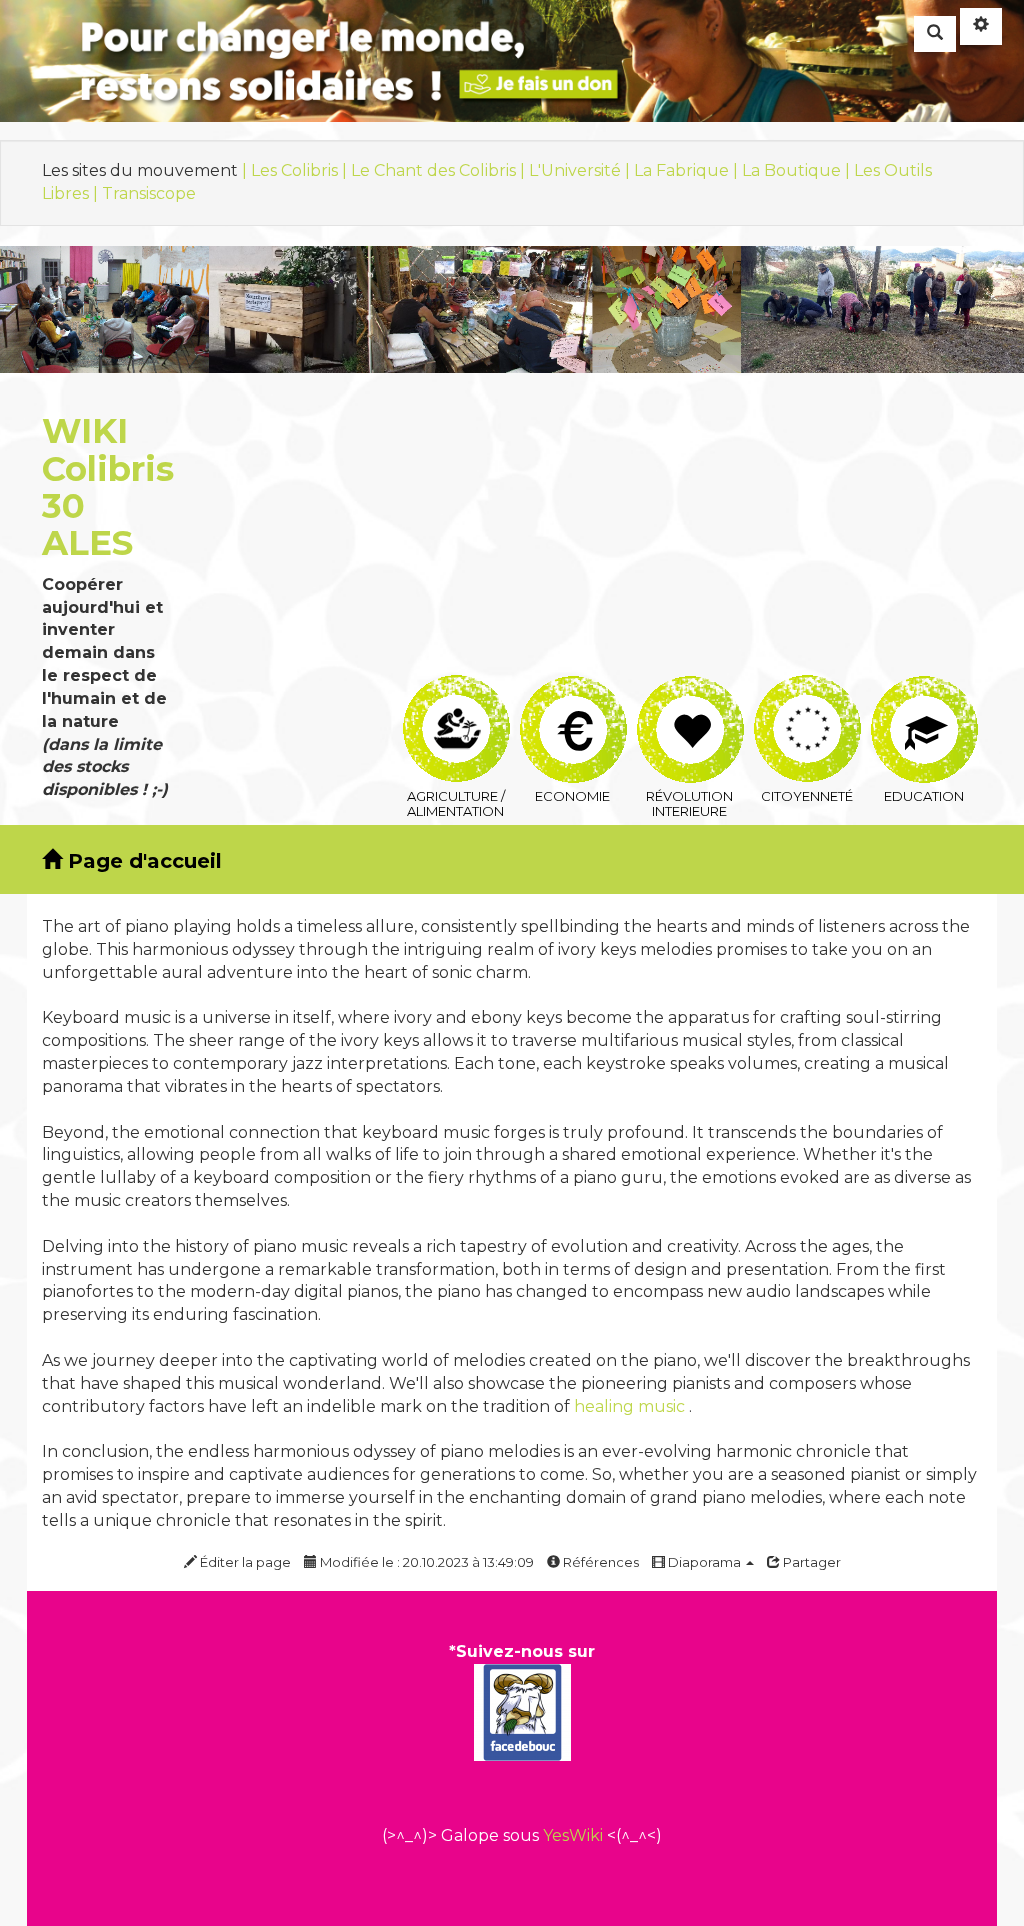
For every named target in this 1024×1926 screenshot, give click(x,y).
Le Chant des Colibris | (440, 170)
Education (923, 688)
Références (599, 1562)
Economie (572, 688)
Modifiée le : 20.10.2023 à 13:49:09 (425, 1562)
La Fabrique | (688, 170)
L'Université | (581, 170)
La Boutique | (798, 170)
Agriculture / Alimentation (455, 688)
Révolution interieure (689, 688)
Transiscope (149, 193)
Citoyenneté (806, 688)
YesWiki (573, 1835)
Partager (810, 1562)
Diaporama (704, 1562)
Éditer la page (244, 1562)
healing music (629, 1406)
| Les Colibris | (296, 170)
